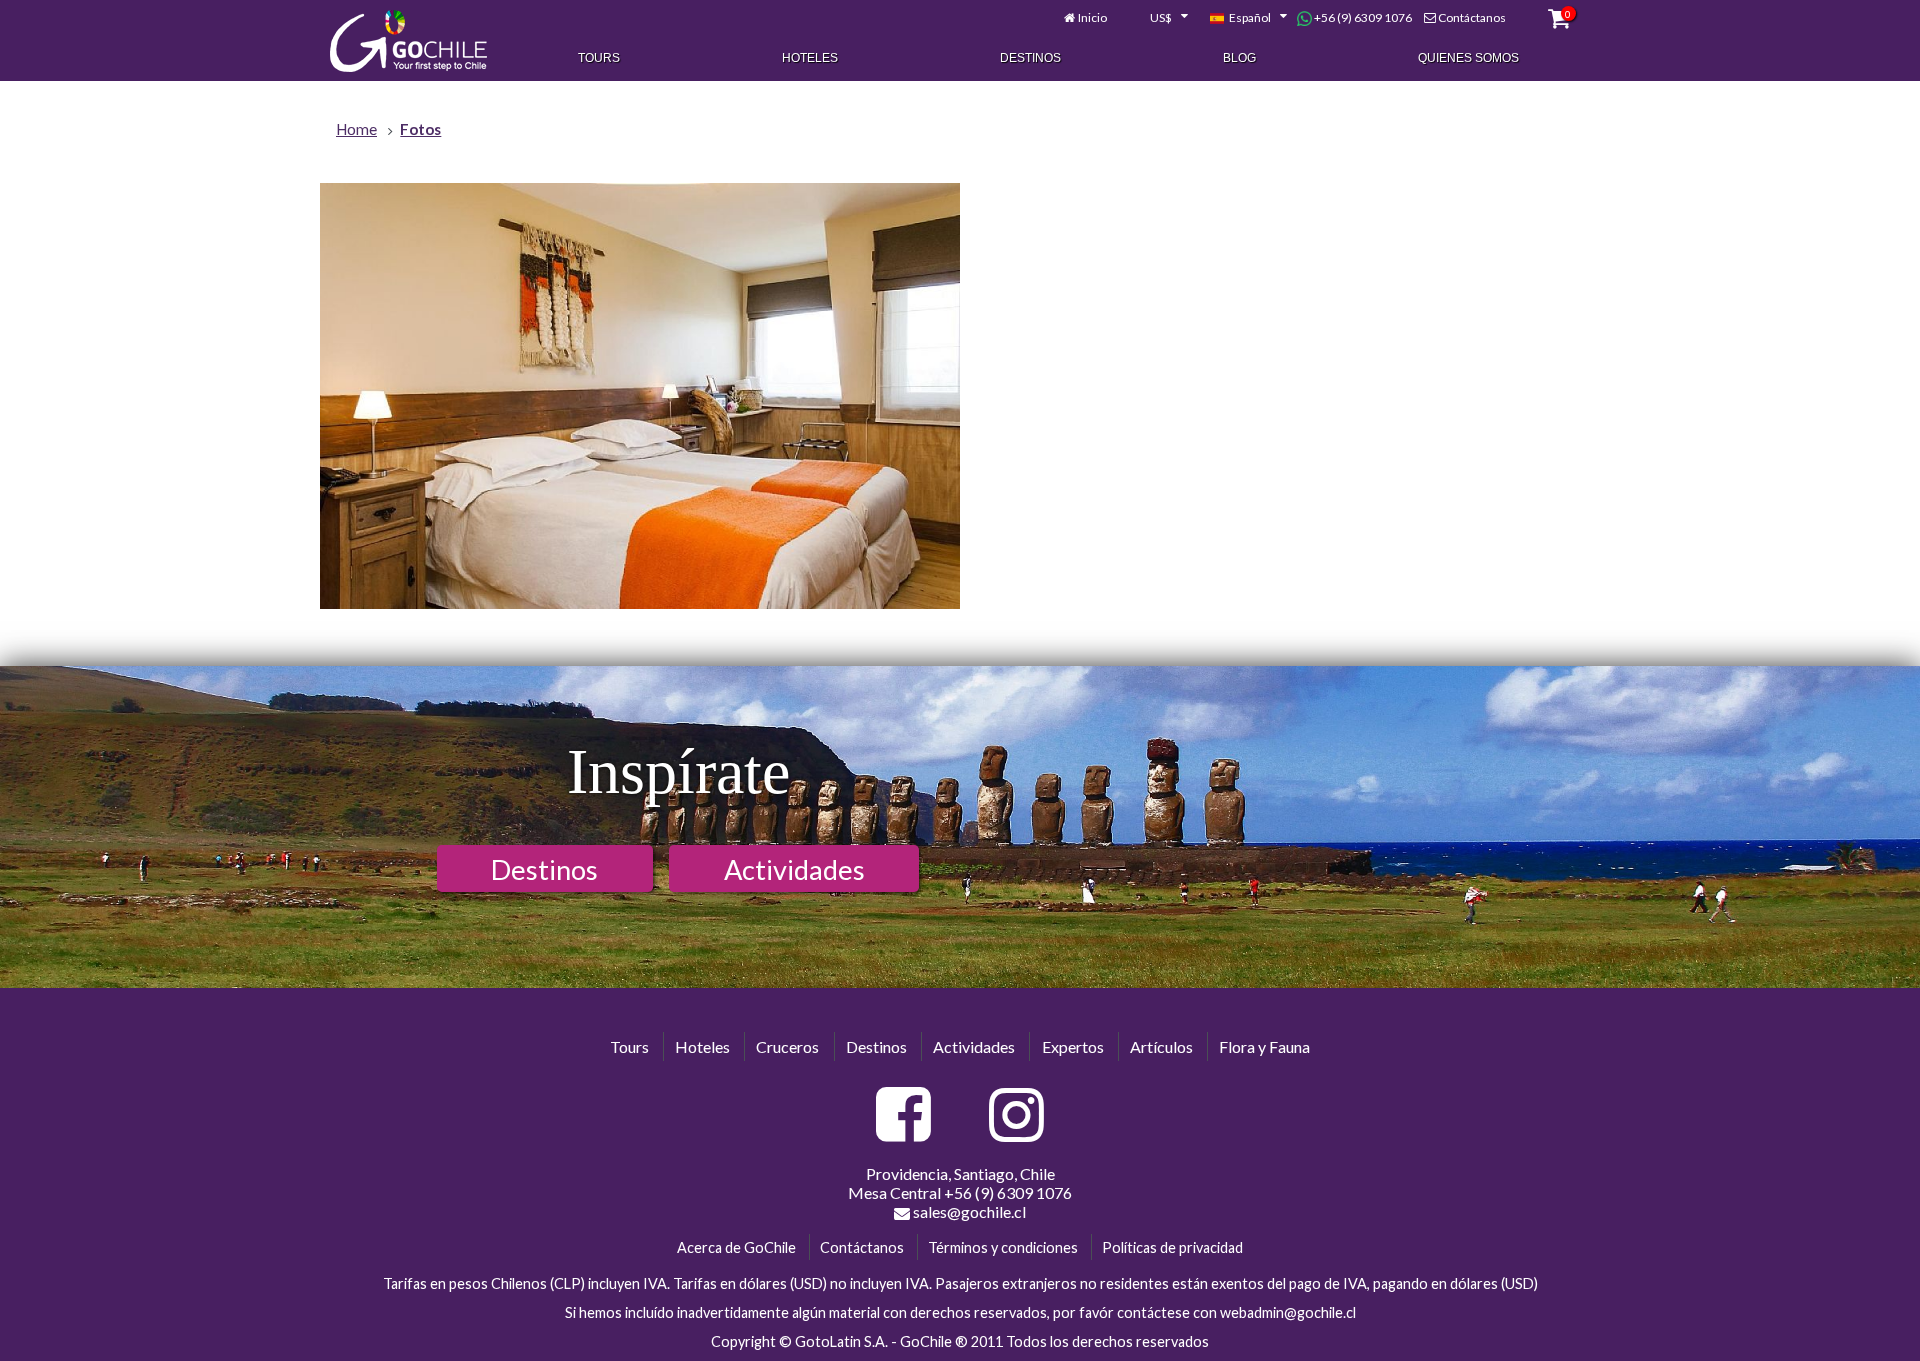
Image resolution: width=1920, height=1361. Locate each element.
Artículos (1161, 1046)
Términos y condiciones (1003, 1247)
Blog (1239, 58)
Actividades (794, 869)
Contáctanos (1472, 17)
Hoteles (810, 58)
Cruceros (787, 1046)
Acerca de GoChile (736, 1247)
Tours (599, 58)
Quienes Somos (1468, 58)
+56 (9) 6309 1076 (1362, 17)
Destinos (1030, 58)
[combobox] (1158, 18)
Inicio (1092, 17)
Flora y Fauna (1264, 1046)
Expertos (1073, 1046)
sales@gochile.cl (968, 1211)
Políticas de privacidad (1172, 1247)
